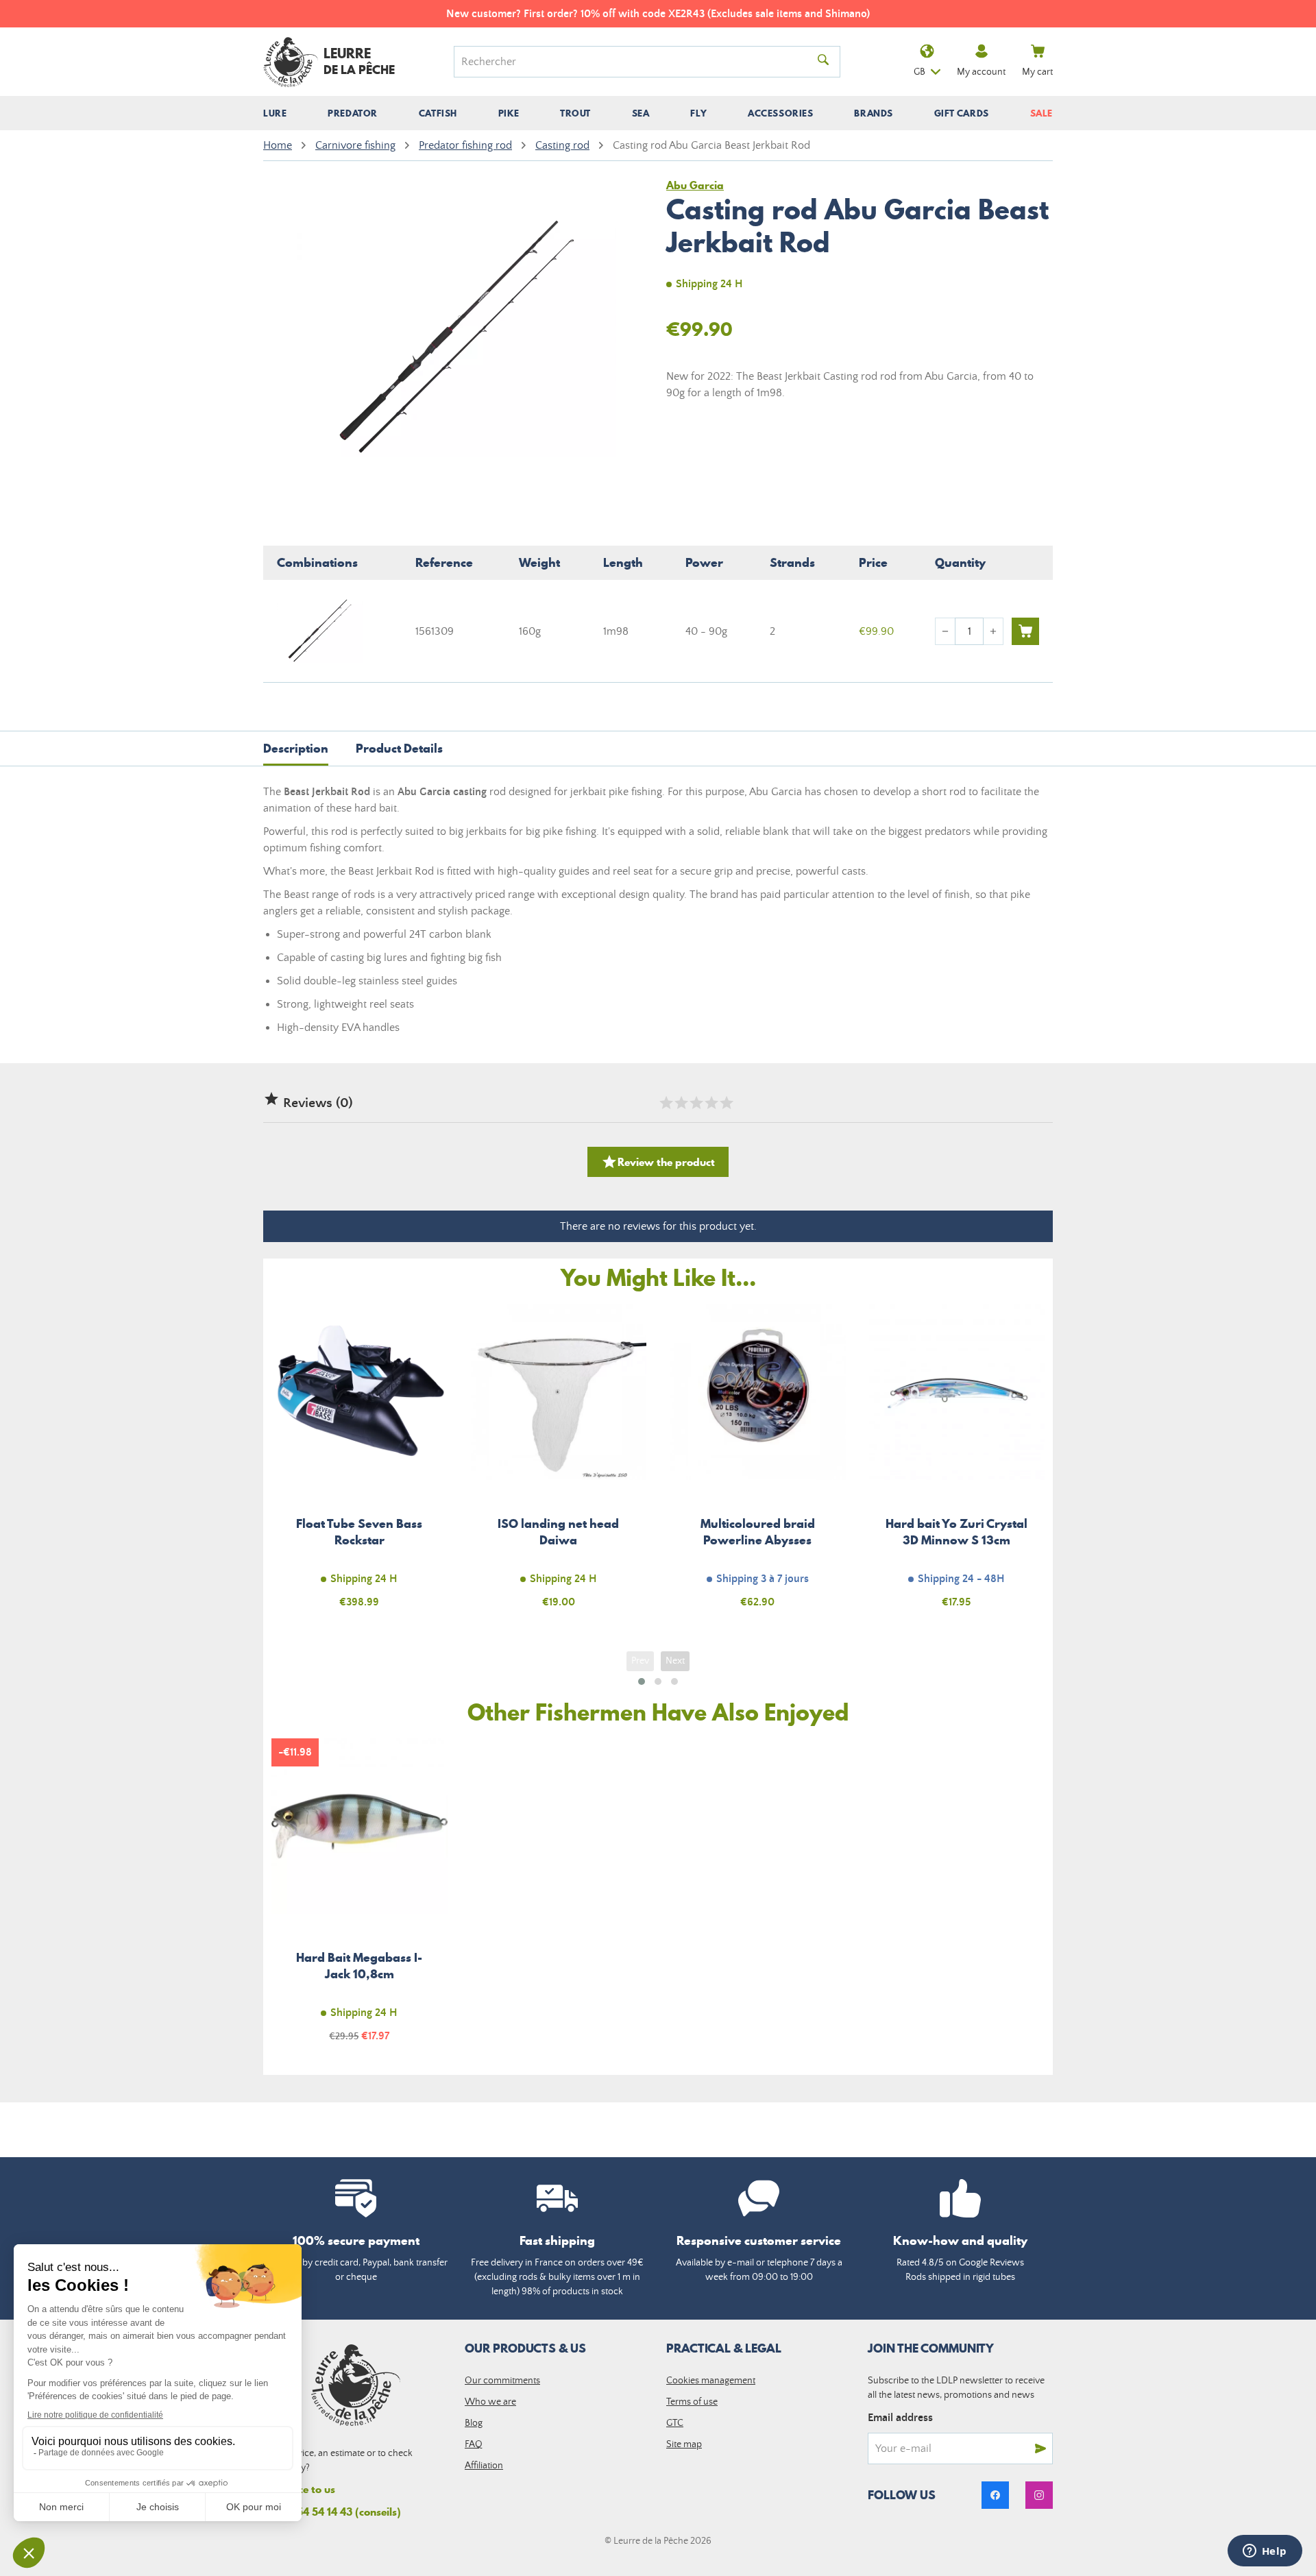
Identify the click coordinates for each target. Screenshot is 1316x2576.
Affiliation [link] (484, 2466)
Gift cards (962, 113)
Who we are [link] (490, 2402)
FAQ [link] (474, 2444)
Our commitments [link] (502, 2381)
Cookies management (711, 2381)
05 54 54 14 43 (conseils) (341, 2512)
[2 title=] (681, 1103)
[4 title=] (711, 1103)
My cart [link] (1037, 72)
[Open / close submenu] (275, 113)
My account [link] (981, 72)
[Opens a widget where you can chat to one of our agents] (1265, 2552)
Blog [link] (474, 2423)
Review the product (658, 1162)
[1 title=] (666, 1103)
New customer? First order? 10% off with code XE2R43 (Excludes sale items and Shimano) (658, 14)
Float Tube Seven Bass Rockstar (360, 1464)
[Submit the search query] (823, 62)
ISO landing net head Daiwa (559, 1464)
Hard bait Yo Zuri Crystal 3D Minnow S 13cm (957, 1464)
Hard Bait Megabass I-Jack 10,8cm (360, 1898)
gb (919, 72)
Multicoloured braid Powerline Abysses (758, 1464)
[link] (995, 2495)
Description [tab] (296, 748)
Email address (900, 2418)
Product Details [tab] (399, 748)
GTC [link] (675, 2423)
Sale (1041, 113)
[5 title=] (726, 1103)
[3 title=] (696, 1103)
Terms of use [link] (692, 2402)
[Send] (1040, 2449)
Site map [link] (684, 2444)
